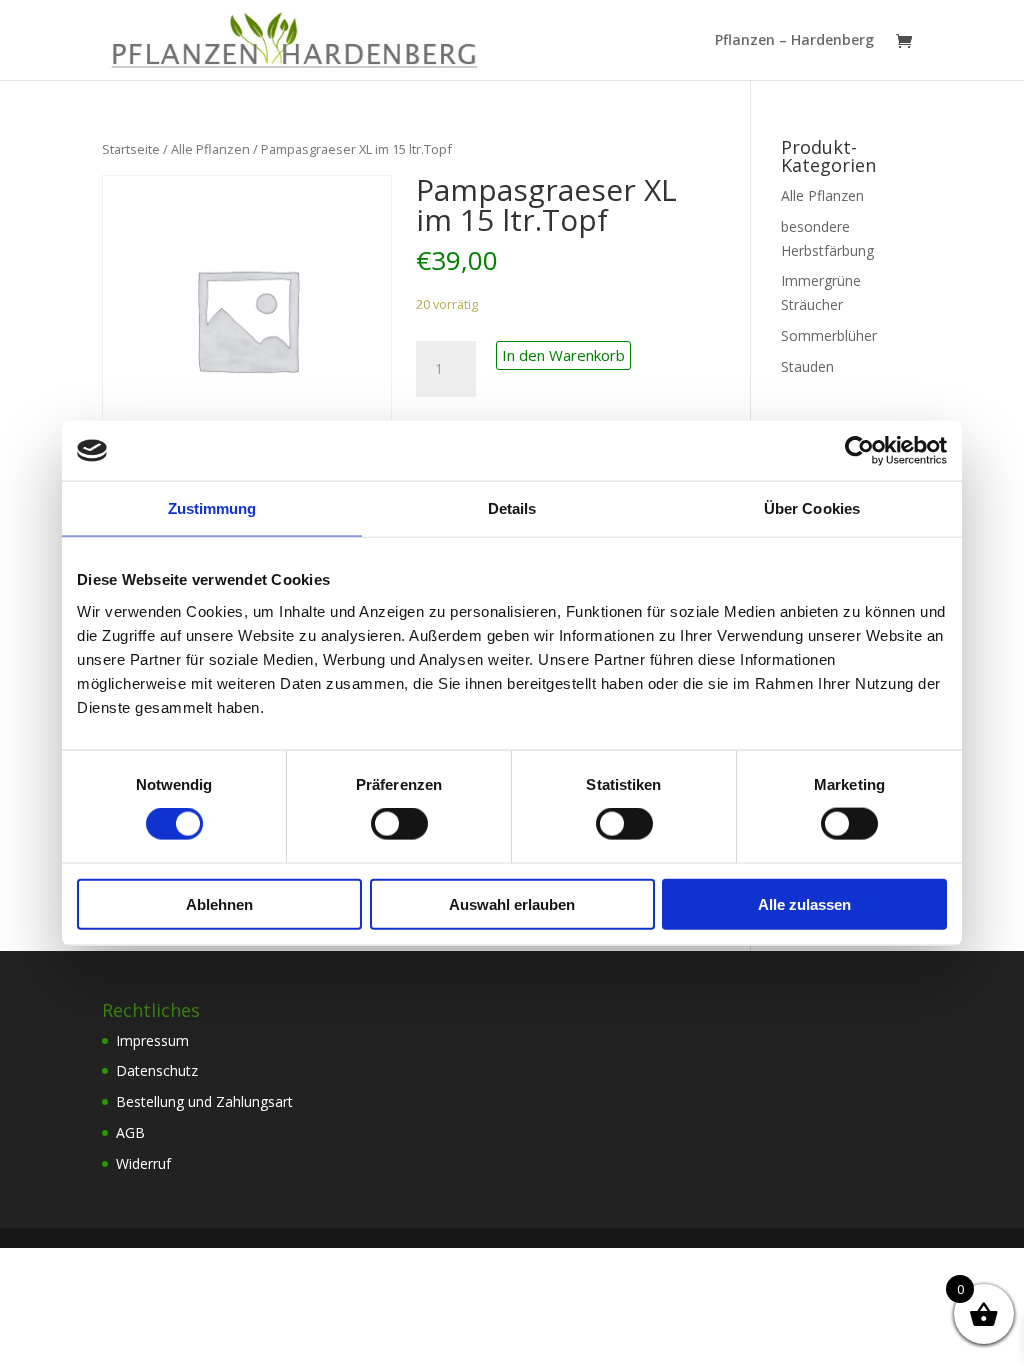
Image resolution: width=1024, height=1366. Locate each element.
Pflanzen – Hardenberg (794, 41)
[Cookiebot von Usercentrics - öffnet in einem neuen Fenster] (859, 451)
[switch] (399, 824)
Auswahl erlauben (512, 903)
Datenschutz (157, 1070)
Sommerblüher (829, 335)
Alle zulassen (804, 903)
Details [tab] (512, 508)
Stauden (807, 366)
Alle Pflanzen (210, 149)
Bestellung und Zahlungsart (204, 1101)
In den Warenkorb (563, 355)
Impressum (152, 1040)
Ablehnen (219, 903)
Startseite (131, 149)
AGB (130, 1132)
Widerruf (143, 1163)
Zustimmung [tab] (212, 508)
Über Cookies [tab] (812, 508)
